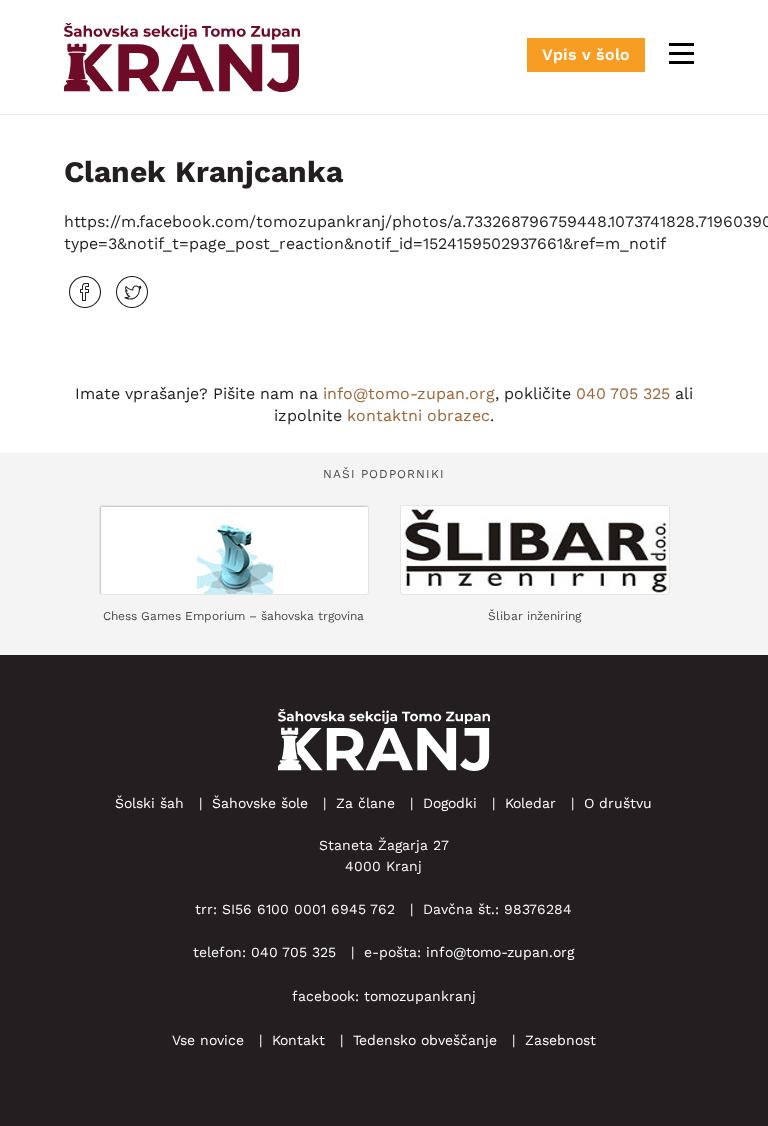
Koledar (530, 803)
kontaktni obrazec (418, 415)
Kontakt (298, 1040)
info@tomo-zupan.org (409, 393)
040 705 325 (623, 393)
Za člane (365, 803)
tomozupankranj (420, 996)
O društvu (618, 803)
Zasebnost (560, 1040)
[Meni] (681, 53)
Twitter (132, 292)
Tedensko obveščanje (425, 1040)
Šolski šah (149, 803)
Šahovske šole (260, 803)
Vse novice (208, 1040)
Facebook (85, 292)
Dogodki (450, 803)
